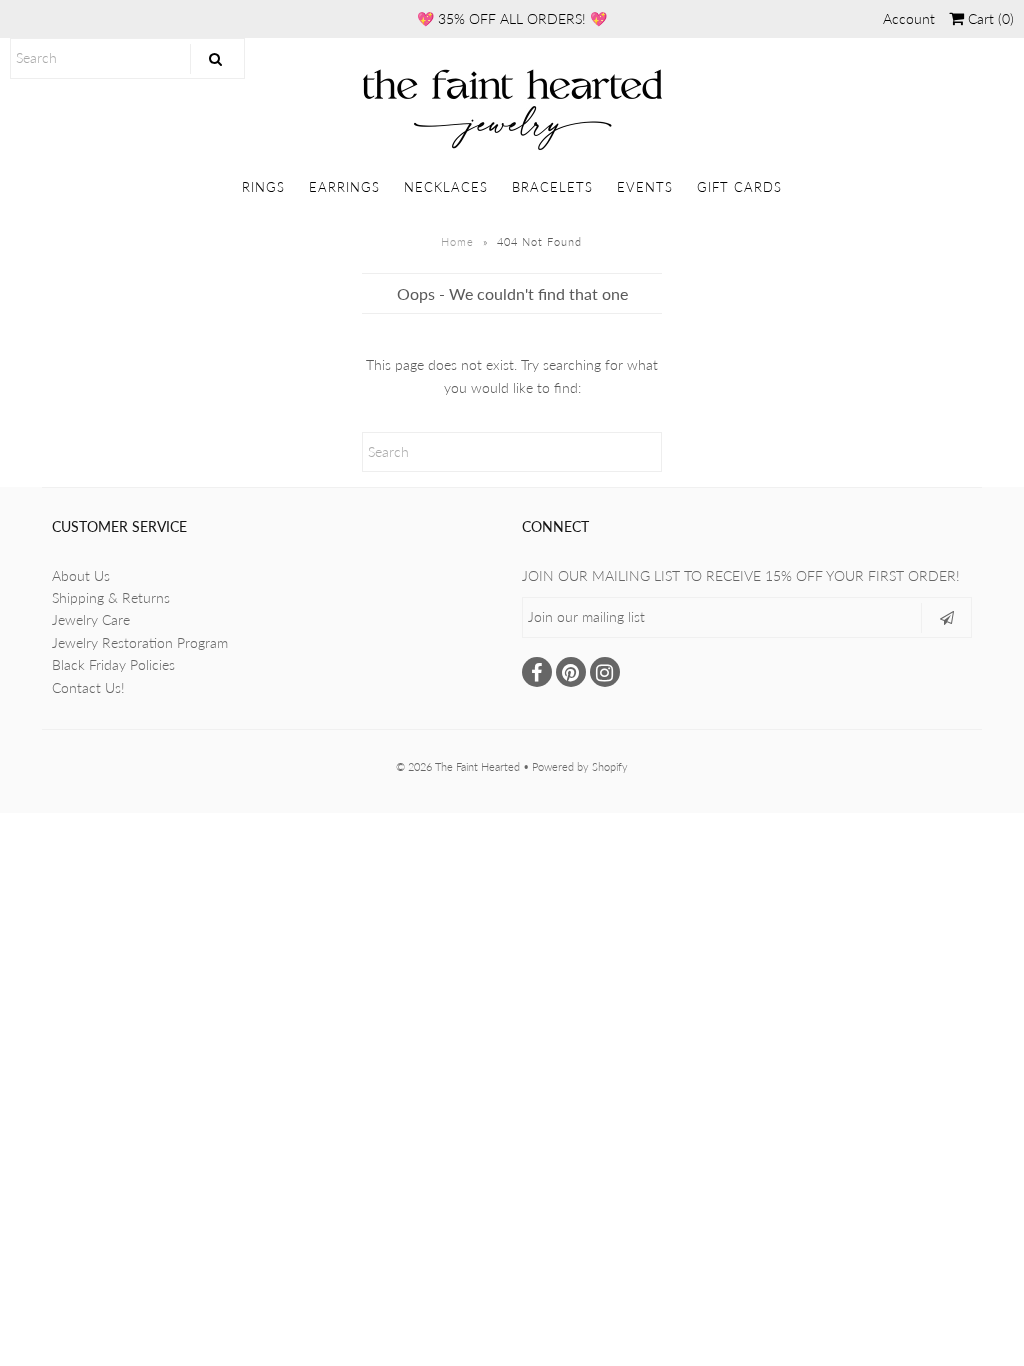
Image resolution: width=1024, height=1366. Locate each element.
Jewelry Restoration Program (140, 642)
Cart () (989, 18)
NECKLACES (446, 187)
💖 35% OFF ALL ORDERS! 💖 (512, 18)
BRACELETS (552, 187)
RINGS (263, 187)
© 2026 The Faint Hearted (458, 766)
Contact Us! (88, 687)
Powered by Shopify (580, 766)
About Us (81, 575)
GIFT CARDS (739, 187)
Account (909, 18)
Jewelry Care (91, 619)
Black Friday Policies (113, 664)
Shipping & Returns (111, 597)
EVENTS (645, 187)
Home (457, 241)
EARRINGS (344, 187)
